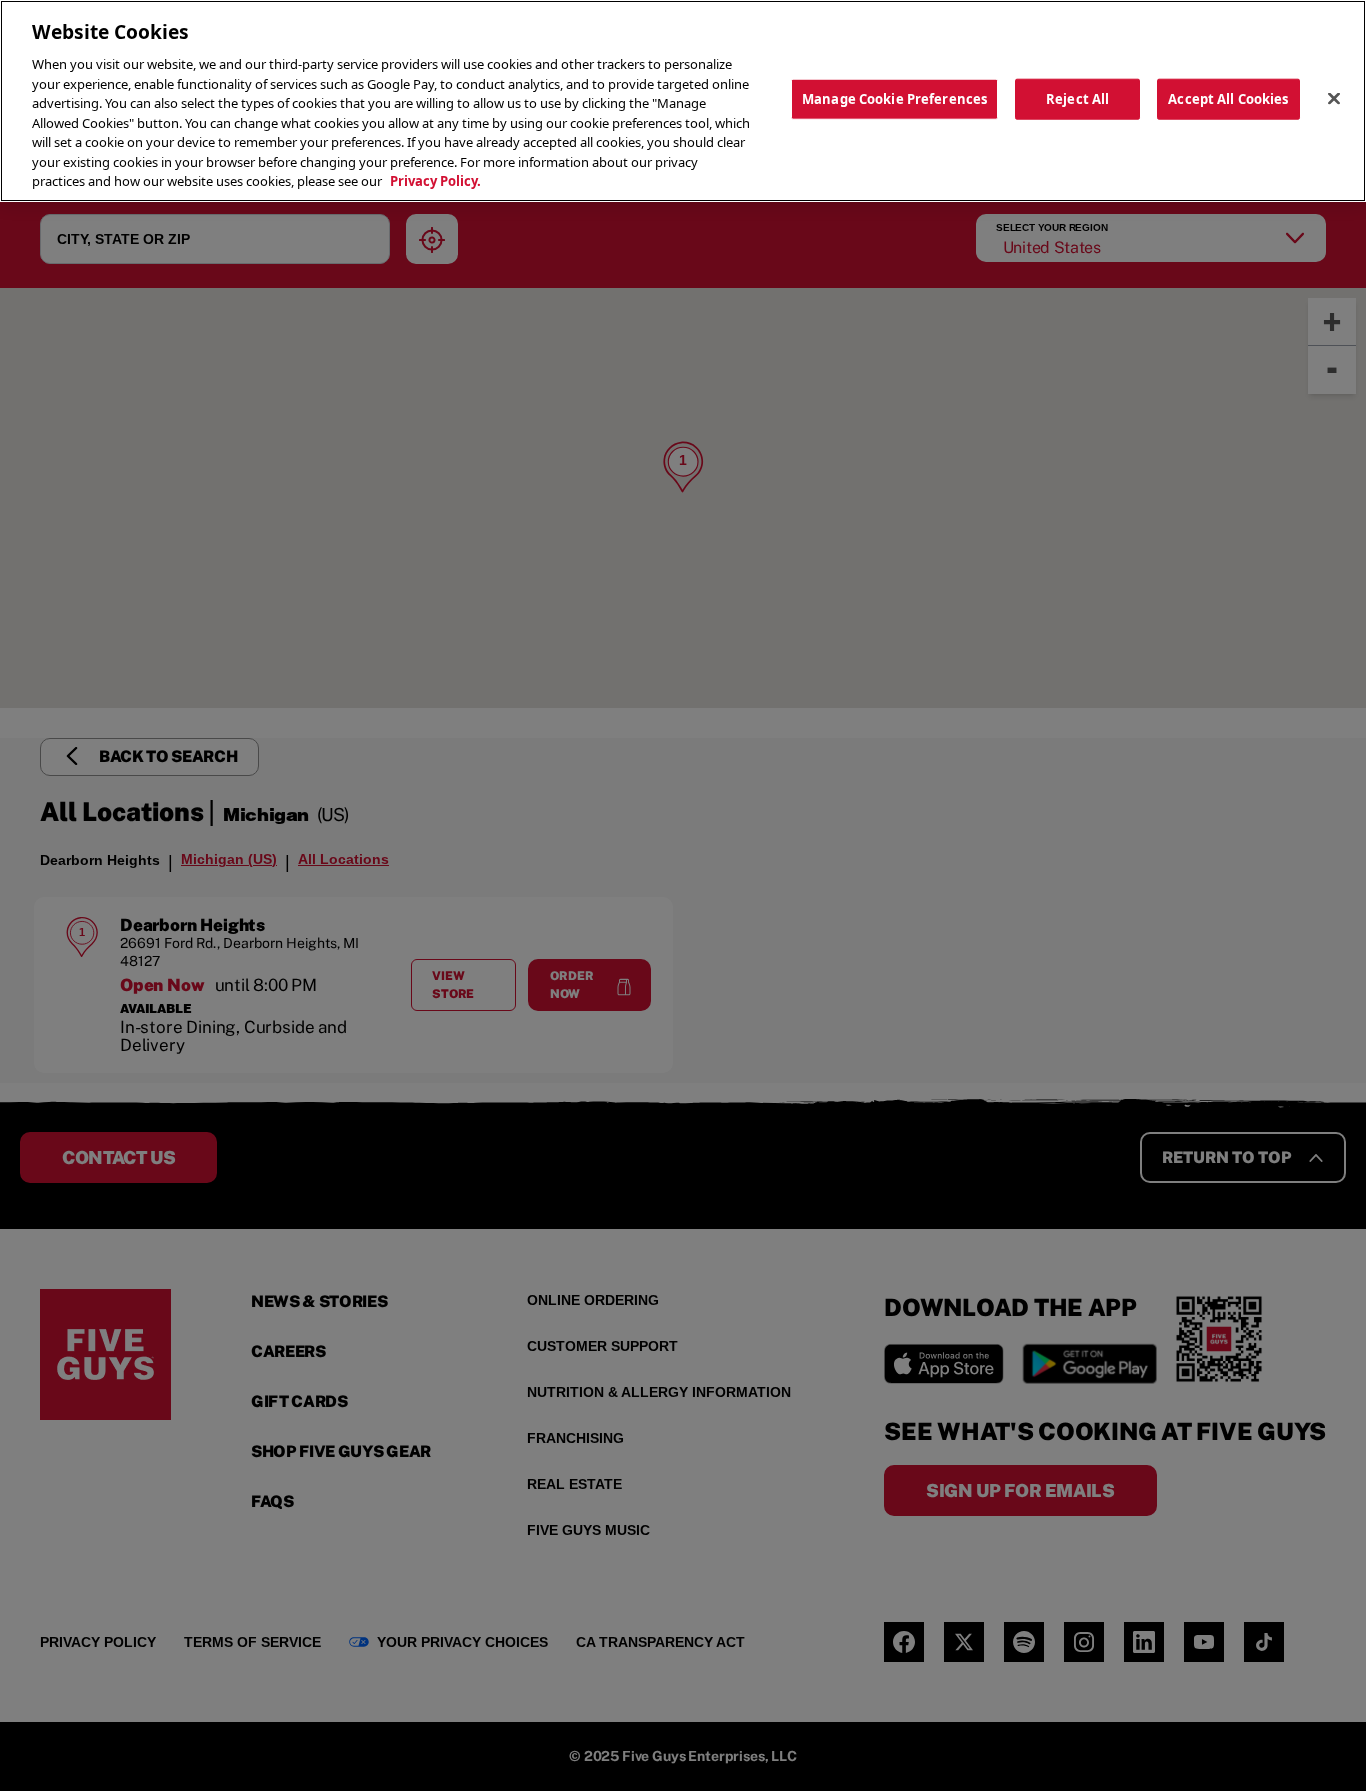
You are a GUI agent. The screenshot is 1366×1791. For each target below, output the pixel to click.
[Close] (1334, 98)
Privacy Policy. (435, 181)
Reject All (1077, 98)
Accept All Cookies (1228, 98)
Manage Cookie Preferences (894, 98)
